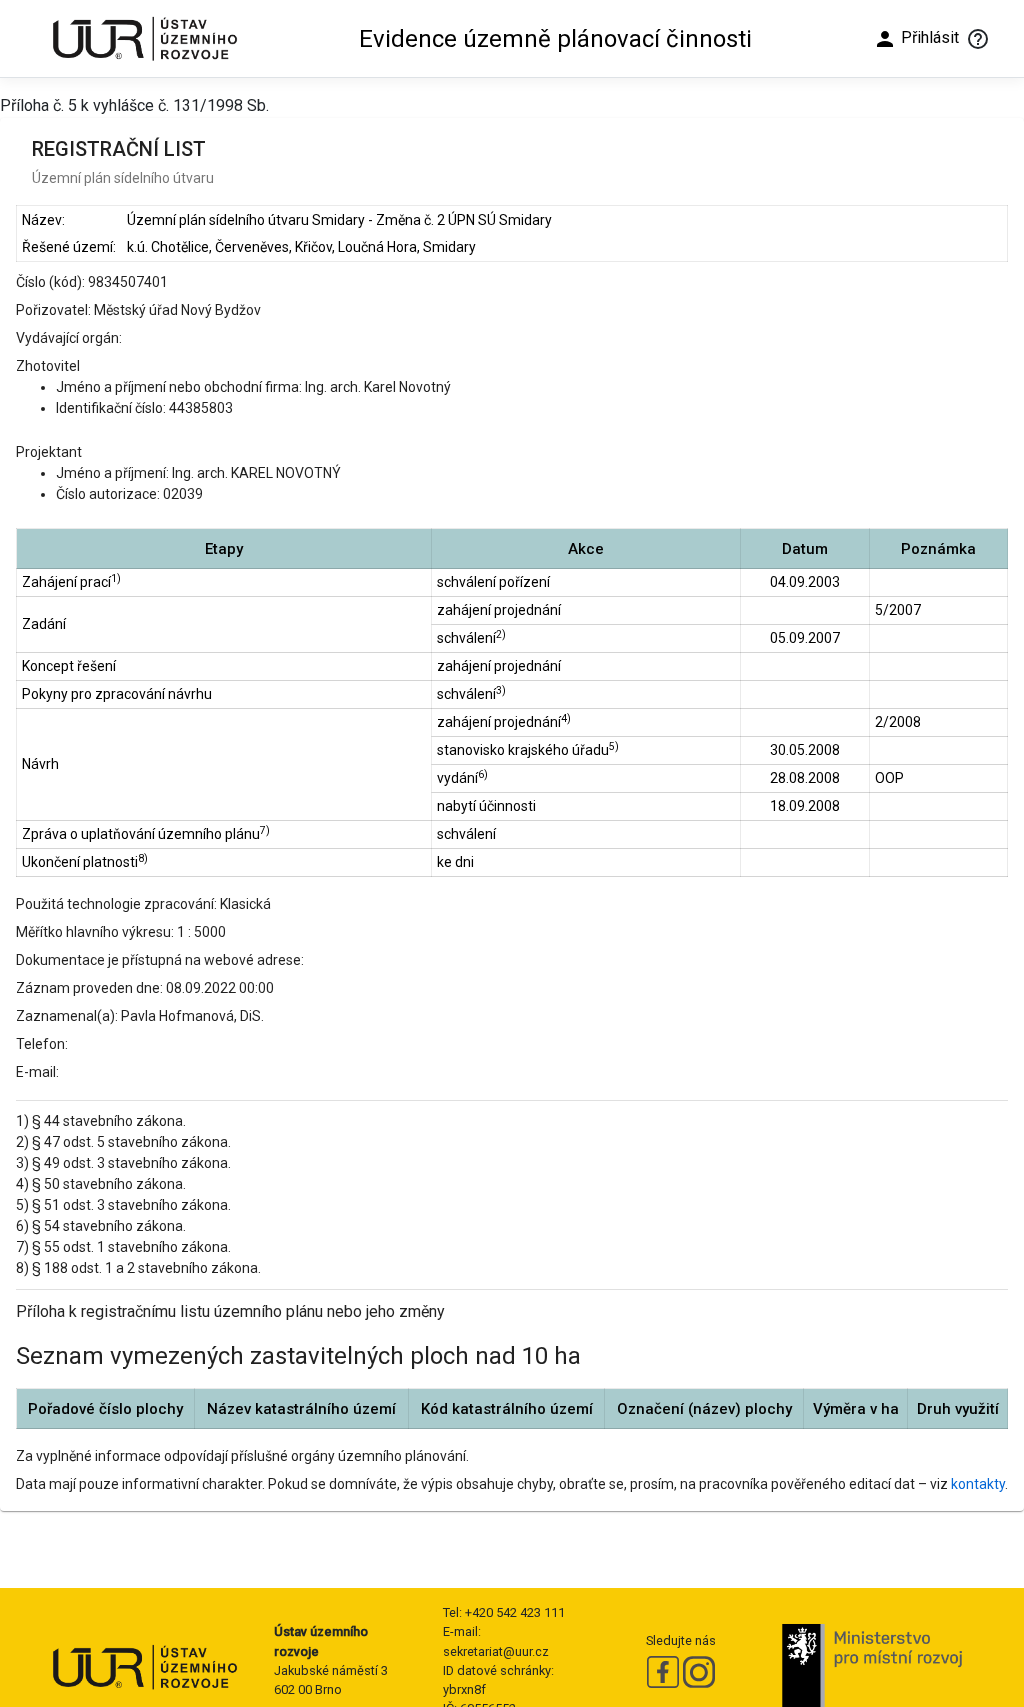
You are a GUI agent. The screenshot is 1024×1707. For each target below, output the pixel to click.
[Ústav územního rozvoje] (144, 38)
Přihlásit (916, 39)
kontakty (978, 1484)
